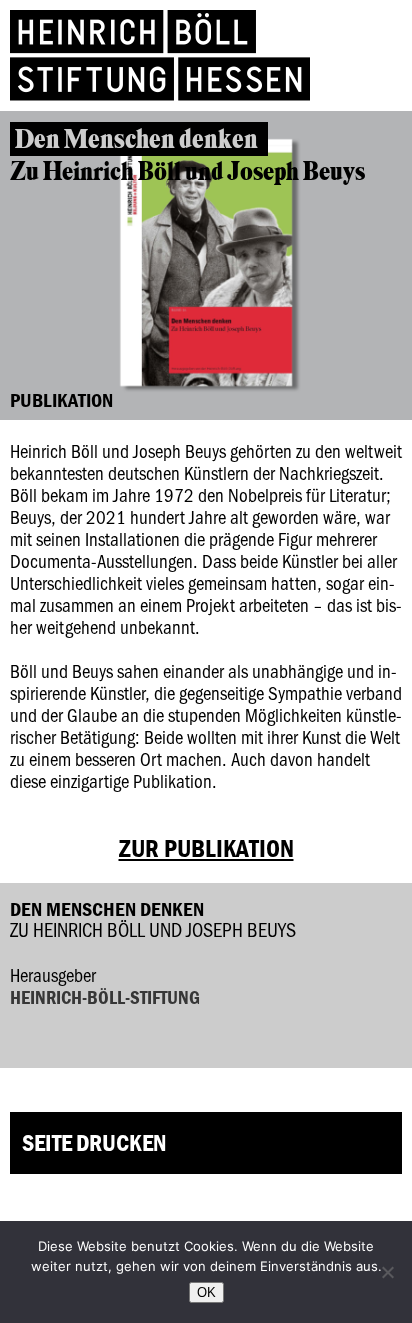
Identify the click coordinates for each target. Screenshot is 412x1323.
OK (206, 1292)
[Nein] (387, 1272)
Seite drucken (94, 1142)
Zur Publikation (206, 848)
